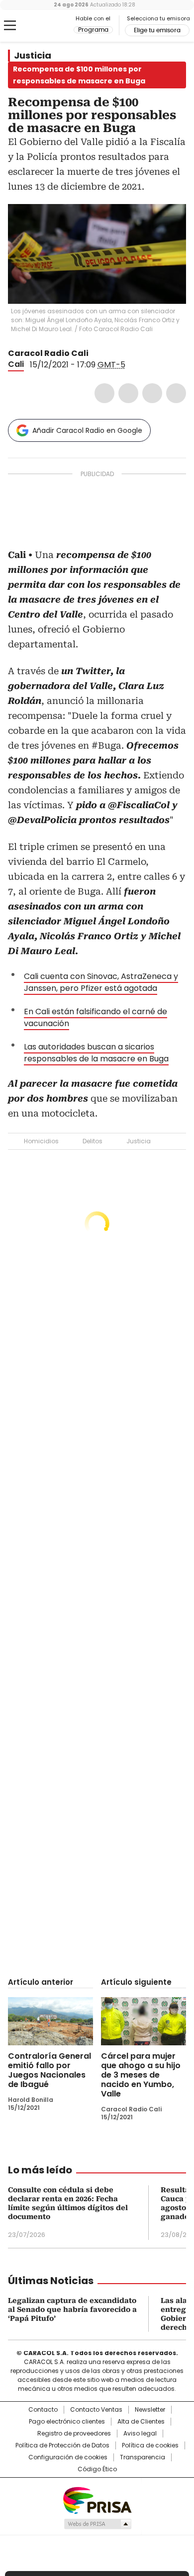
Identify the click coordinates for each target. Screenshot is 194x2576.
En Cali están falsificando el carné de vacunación (96, 1017)
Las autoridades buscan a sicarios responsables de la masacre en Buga (96, 1053)
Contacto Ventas (96, 2410)
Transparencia (143, 2457)
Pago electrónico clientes (67, 2422)
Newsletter (150, 2410)
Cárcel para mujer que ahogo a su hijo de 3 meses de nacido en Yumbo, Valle (141, 2075)
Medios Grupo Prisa (97, 2524)
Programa (93, 30)
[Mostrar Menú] (10, 25)
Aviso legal (140, 2434)
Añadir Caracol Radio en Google (87, 430)
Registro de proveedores (74, 2434)
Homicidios (41, 1141)
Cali (16, 364)
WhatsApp (176, 393)
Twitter (128, 393)
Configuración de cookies (68, 2457)
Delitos (93, 1141)
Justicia (33, 56)
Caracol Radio (49, 26)
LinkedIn (152, 393)
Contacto (43, 2410)
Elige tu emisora (157, 30)
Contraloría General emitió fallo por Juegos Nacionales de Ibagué (49, 2070)
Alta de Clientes (141, 2422)
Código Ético (97, 2469)
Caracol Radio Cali (48, 353)
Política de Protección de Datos (62, 2445)
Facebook (104, 393)
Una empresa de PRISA (97, 2500)
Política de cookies (150, 2445)
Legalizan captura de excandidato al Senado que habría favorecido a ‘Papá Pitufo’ (72, 2309)
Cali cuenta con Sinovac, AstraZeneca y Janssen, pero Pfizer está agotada (101, 982)
